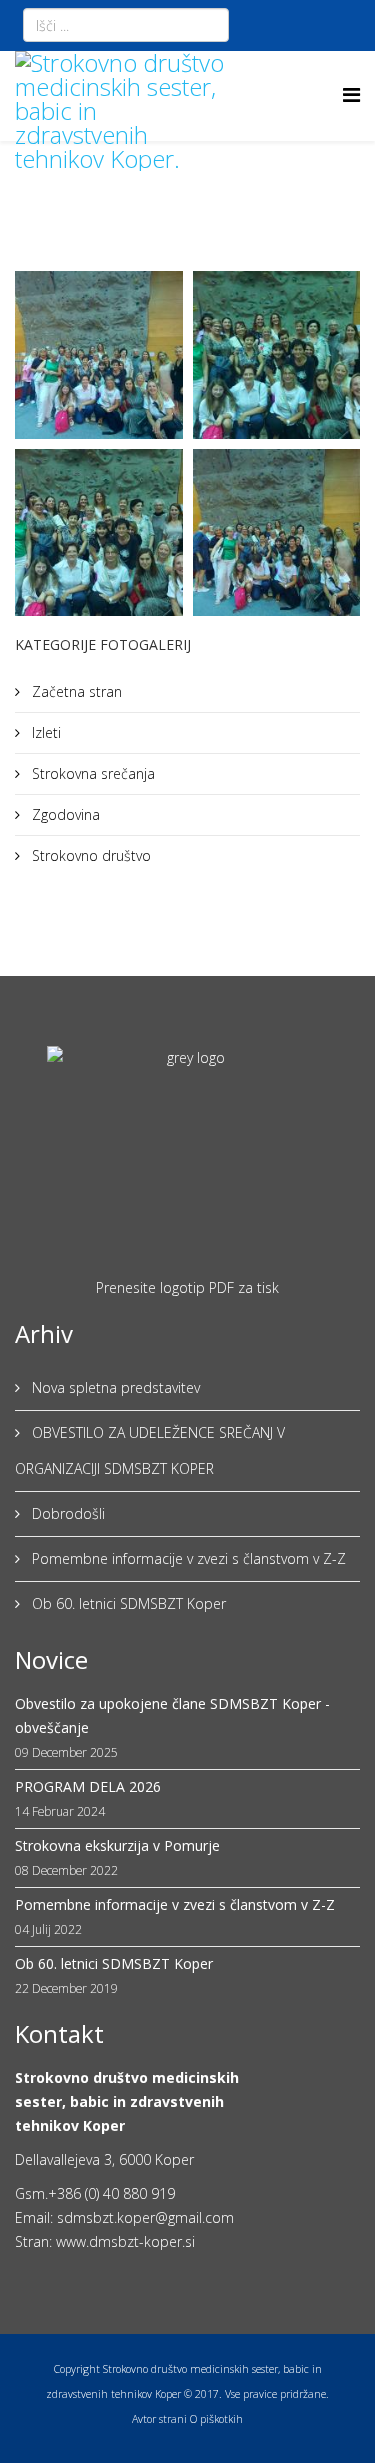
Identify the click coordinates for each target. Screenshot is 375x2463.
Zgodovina (64, 814)
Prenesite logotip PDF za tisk (187, 1287)
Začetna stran (75, 691)
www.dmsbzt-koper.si (125, 2241)
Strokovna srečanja (91, 773)
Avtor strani (159, 2419)
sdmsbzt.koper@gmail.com (145, 2217)
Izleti (44, 732)
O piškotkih (216, 2419)
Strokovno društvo (89, 855)
